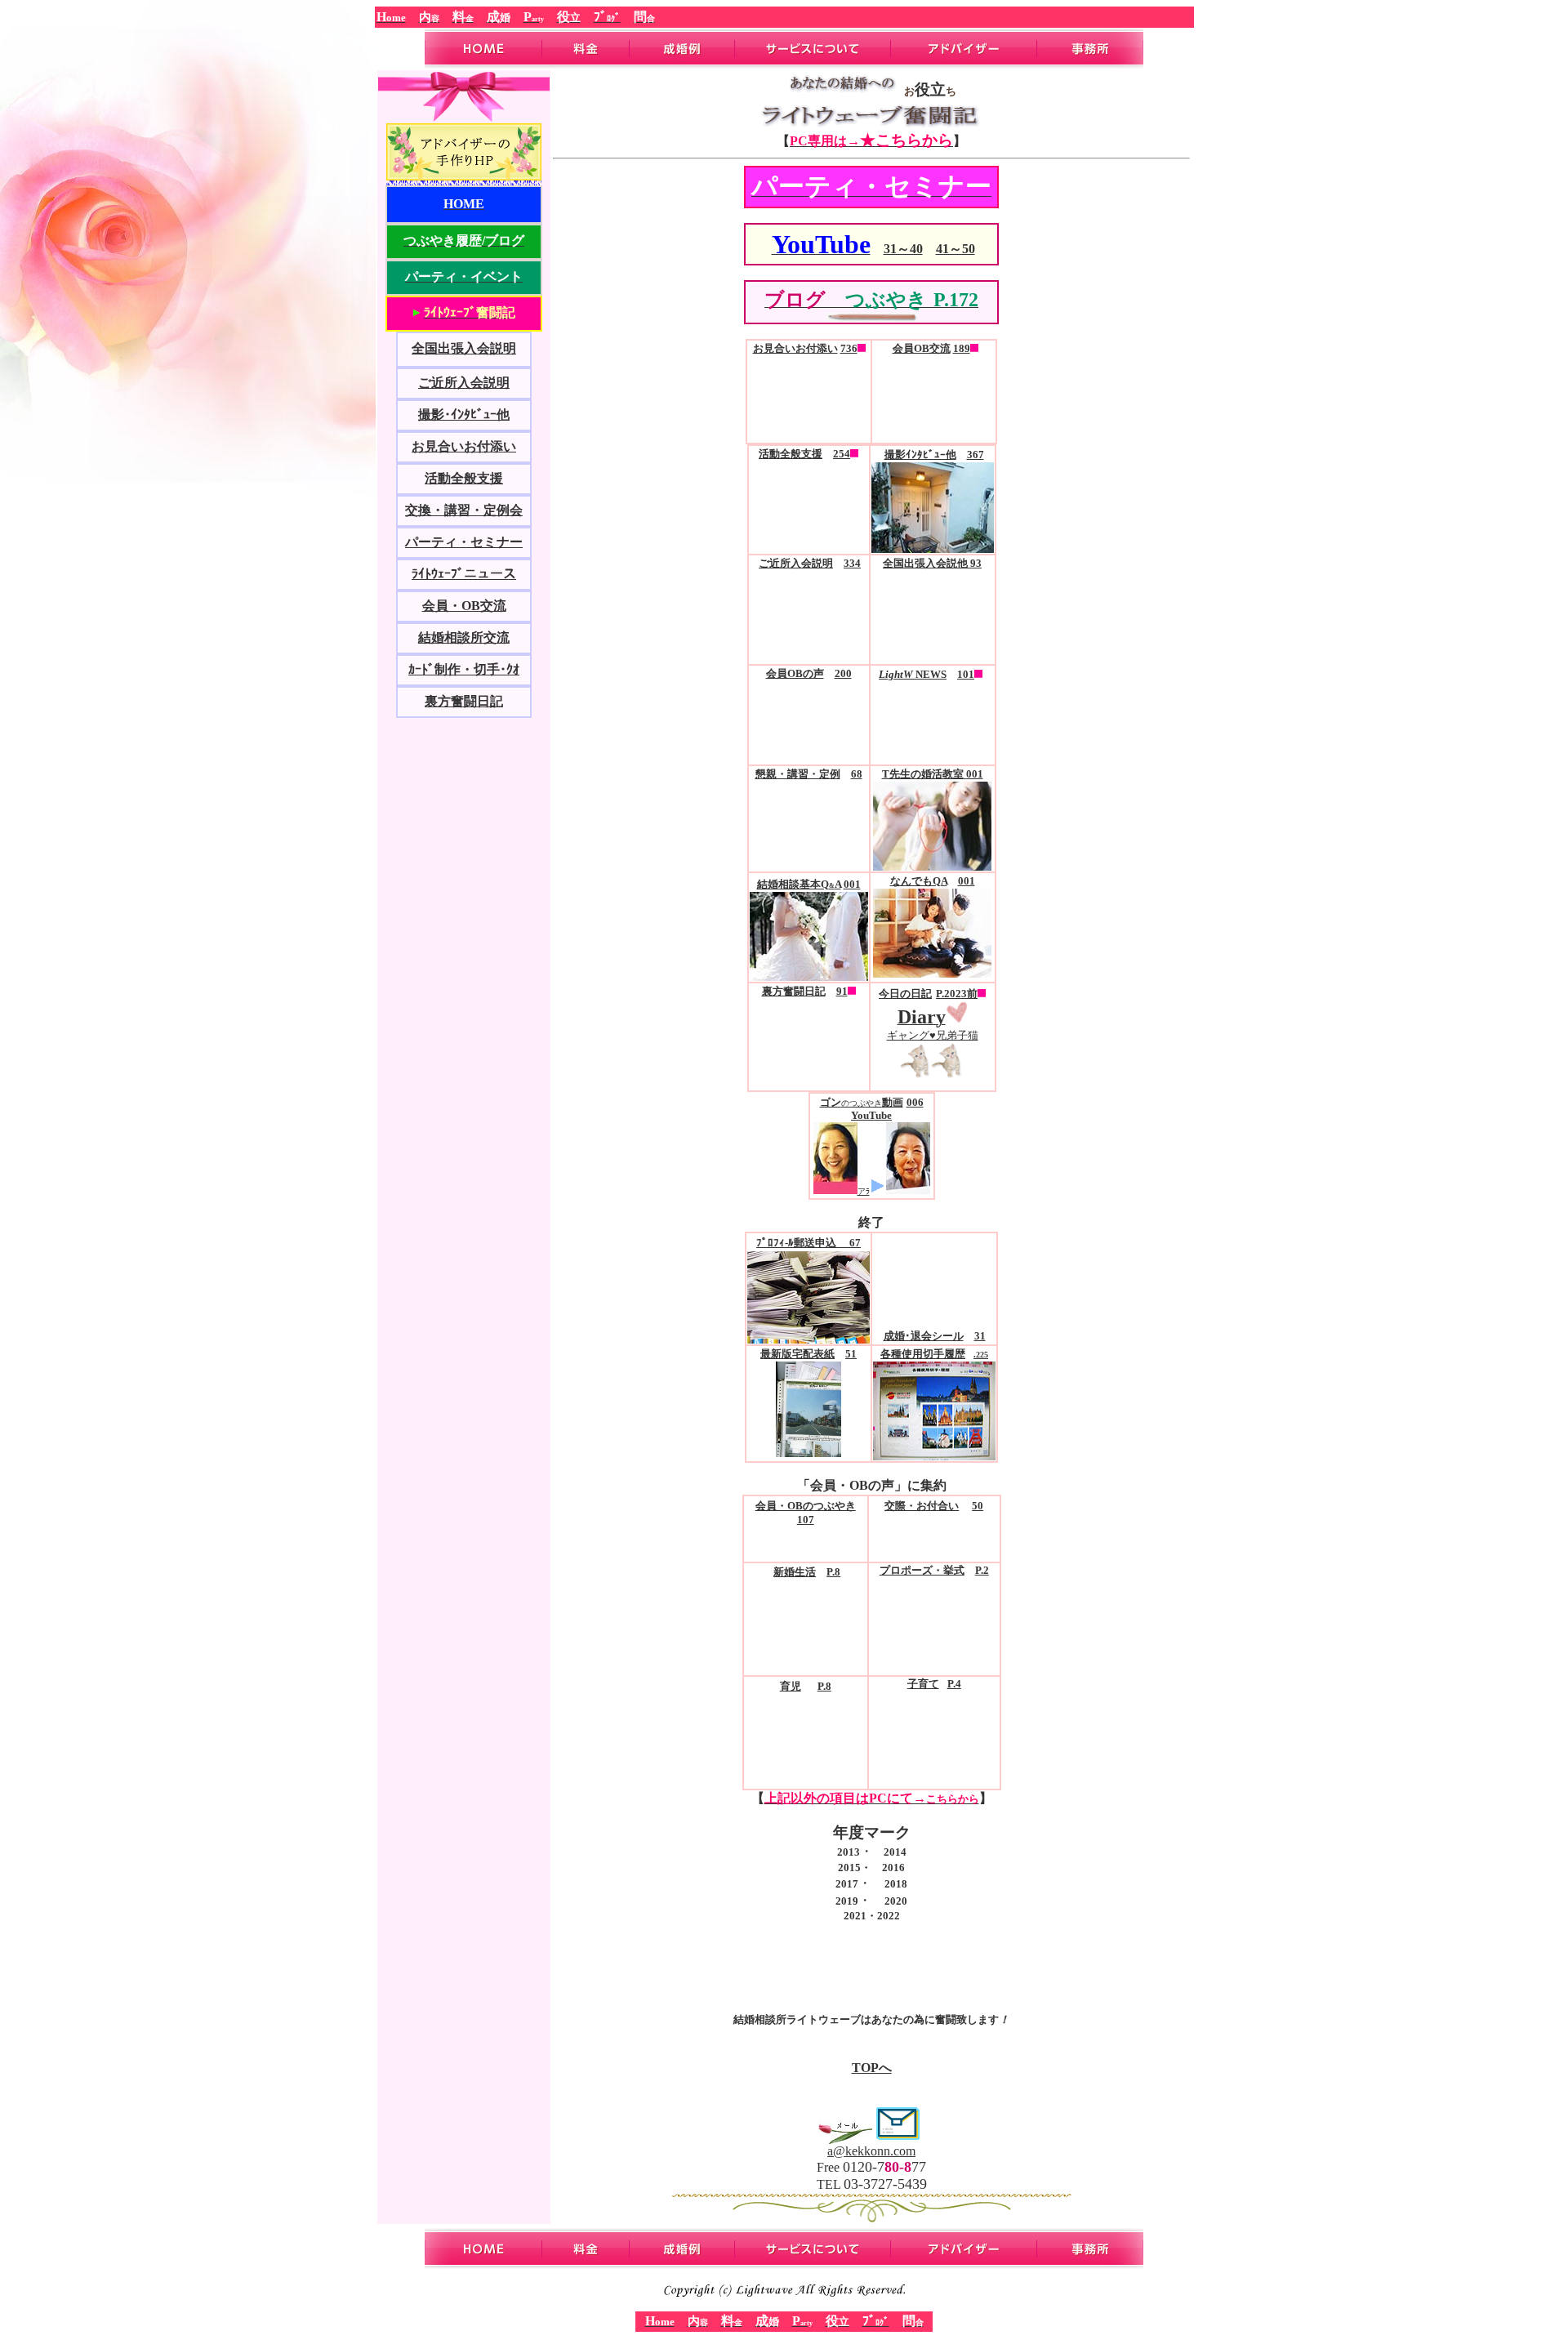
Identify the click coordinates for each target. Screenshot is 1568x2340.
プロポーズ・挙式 (922, 1571)
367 (976, 455)
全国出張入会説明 (464, 348)
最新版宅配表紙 (797, 1354)
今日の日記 (905, 994)
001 (852, 884)
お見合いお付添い (464, 446)
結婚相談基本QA (799, 884)
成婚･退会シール (924, 1336)
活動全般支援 (464, 478)
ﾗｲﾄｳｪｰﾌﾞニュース (464, 574)
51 (851, 1354)
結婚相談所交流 (464, 637)
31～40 (903, 249)
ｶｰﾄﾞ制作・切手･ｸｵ (464, 669)
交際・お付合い (922, 1506)
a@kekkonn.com (871, 2151)
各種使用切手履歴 (923, 1354)
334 (852, 563)
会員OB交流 (922, 348)
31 (980, 1336)
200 (843, 673)
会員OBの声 (795, 673)
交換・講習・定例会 (464, 510)
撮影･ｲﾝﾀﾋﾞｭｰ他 (464, 415)
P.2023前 (957, 994)
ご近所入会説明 (464, 383)
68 (857, 774)
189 (962, 348)
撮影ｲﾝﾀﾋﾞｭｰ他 (920, 455)
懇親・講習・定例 (798, 774)
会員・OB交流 (464, 606)
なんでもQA (919, 881)
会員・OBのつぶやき (806, 1506)
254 (842, 454)
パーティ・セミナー (464, 542)
